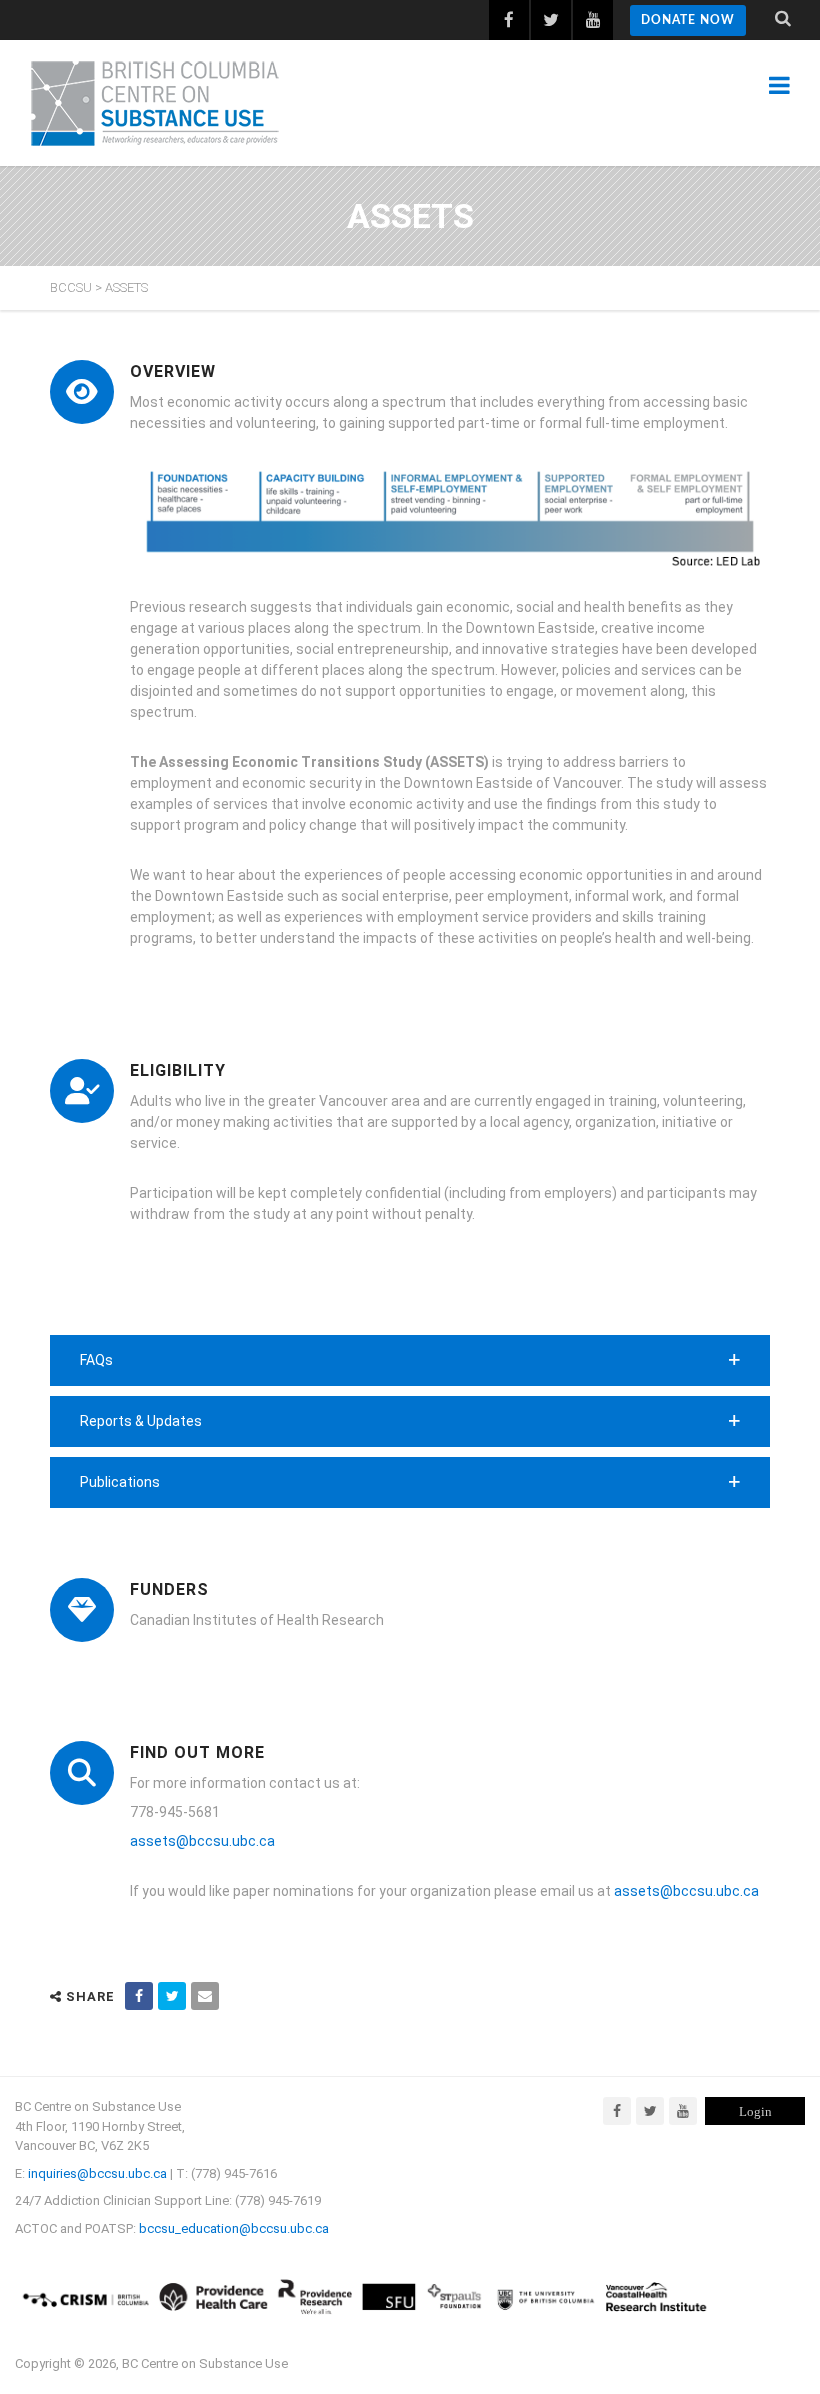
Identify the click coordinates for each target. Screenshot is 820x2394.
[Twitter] (650, 2111)
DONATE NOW (688, 20)
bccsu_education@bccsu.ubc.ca (234, 2228)
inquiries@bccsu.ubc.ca (97, 2173)
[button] (410, 1360)
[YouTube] (683, 2111)
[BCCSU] (155, 103)
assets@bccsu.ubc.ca (202, 1841)
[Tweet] (172, 1996)
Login (755, 2111)
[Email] (205, 1996)
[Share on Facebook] (139, 1996)
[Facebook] (617, 2111)
